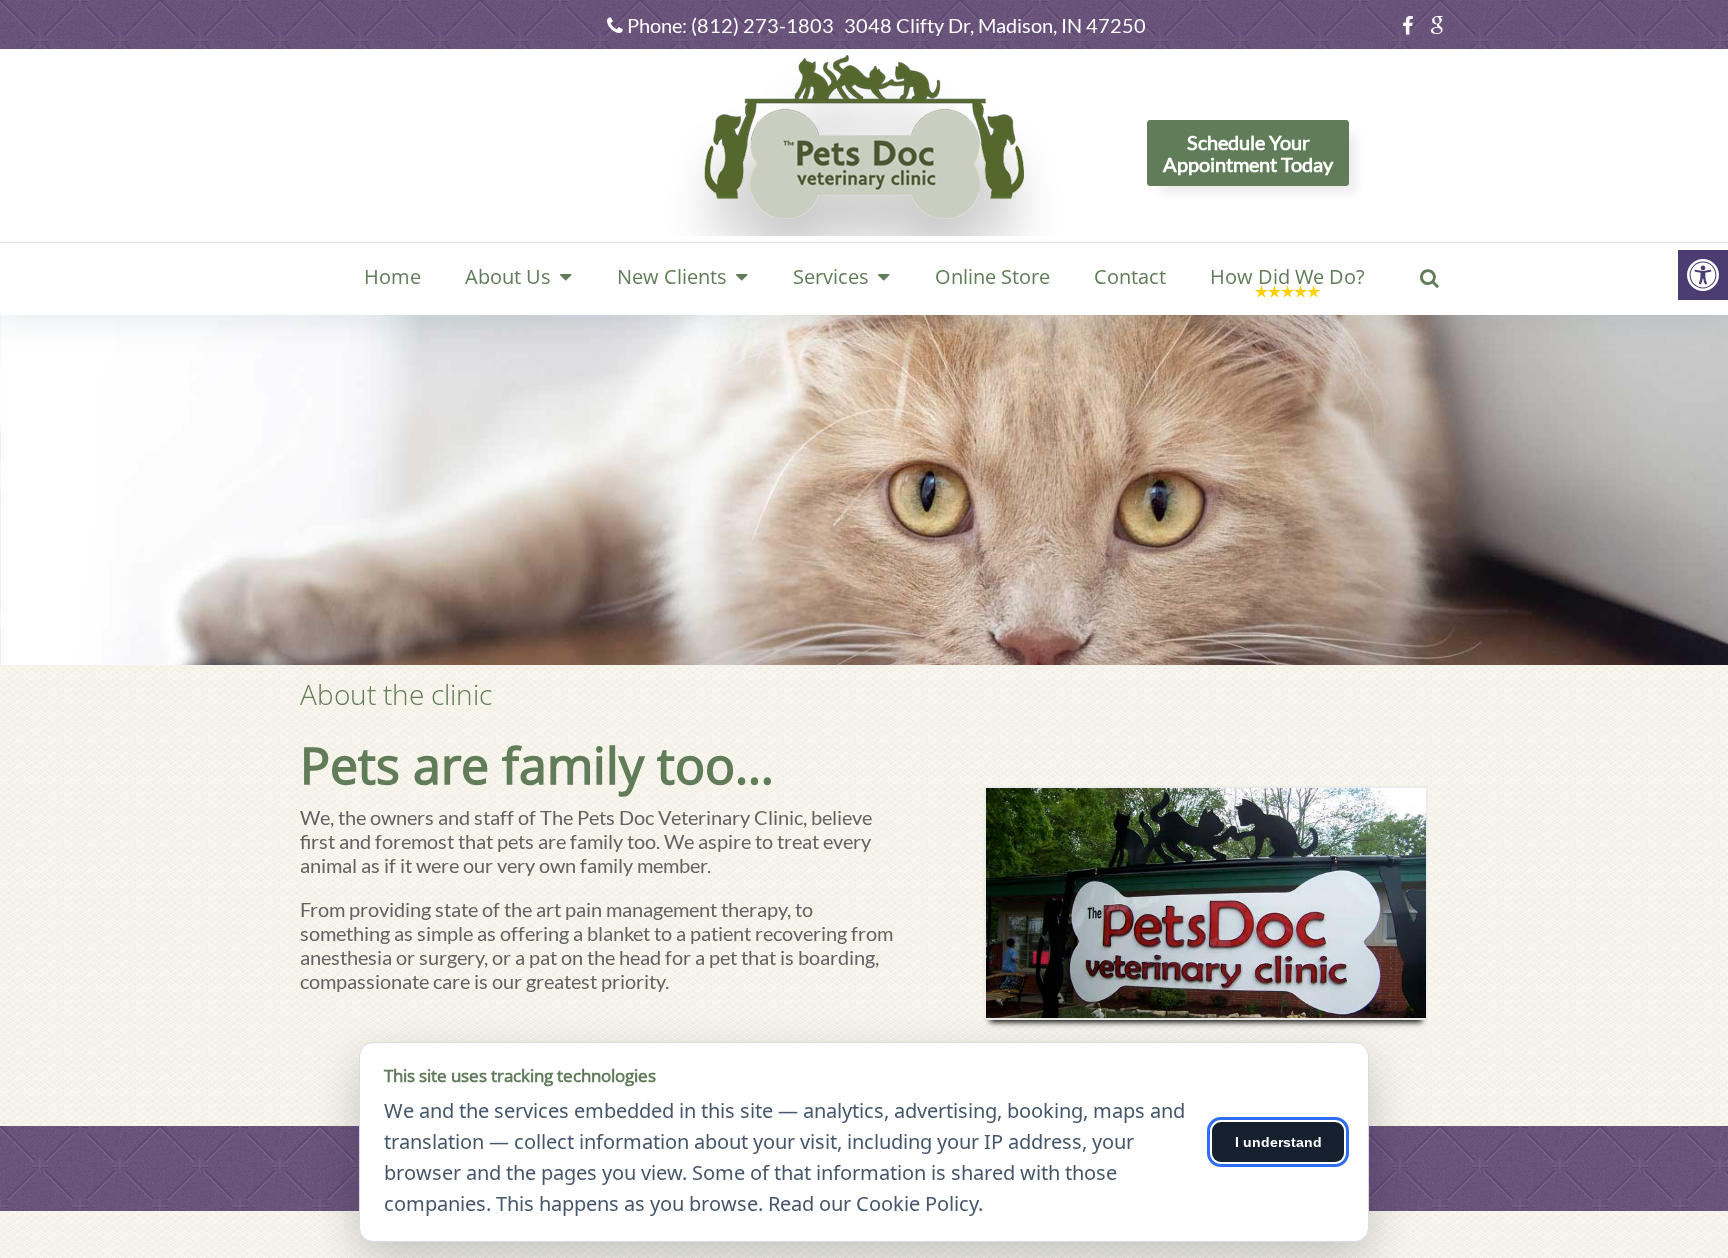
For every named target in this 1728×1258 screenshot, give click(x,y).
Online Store (992, 276)
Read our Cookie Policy (873, 1203)
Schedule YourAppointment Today (1248, 153)
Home (392, 276)
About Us (508, 276)
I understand (1278, 1142)
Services (831, 276)
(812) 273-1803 (762, 25)
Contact (1130, 276)
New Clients (672, 276)
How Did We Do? (1287, 276)
